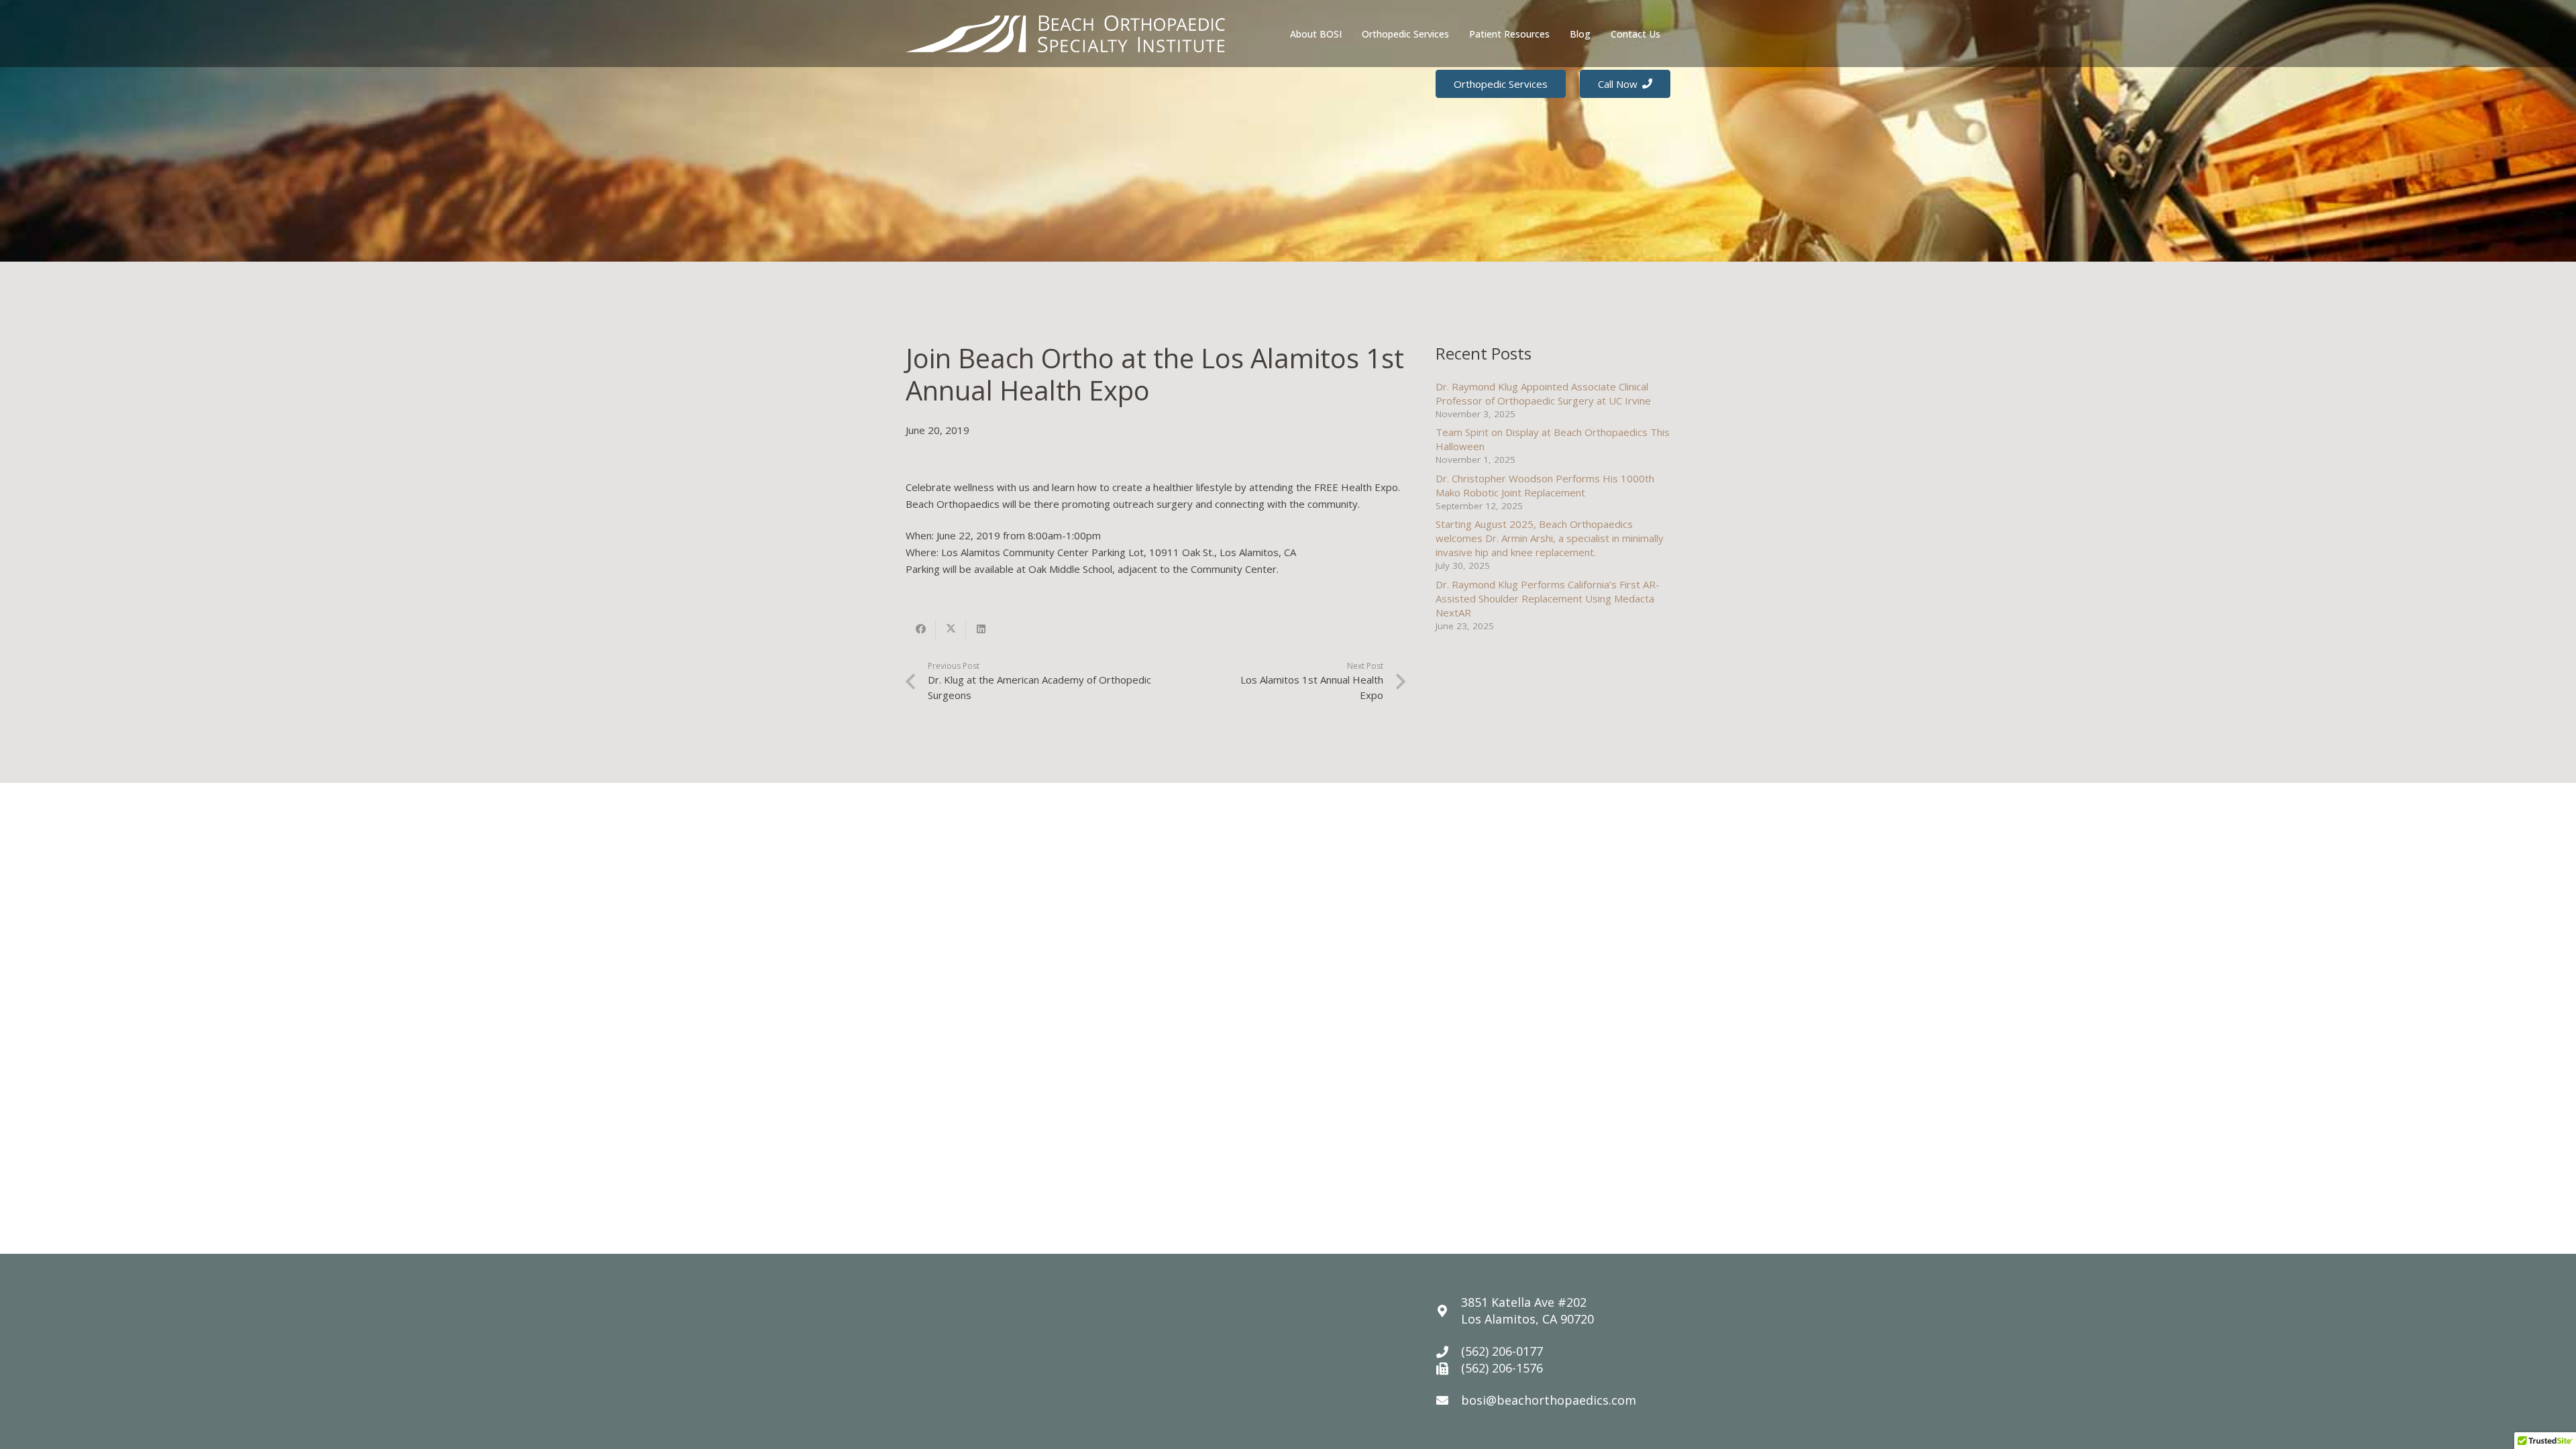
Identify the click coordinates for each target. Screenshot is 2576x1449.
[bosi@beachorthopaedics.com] (1448, 1400)
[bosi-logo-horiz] (1065, 34)
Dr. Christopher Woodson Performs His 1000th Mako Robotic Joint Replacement (1545, 485)
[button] (1350, 34)
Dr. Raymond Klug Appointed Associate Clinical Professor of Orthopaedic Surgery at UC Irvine (1543, 393)
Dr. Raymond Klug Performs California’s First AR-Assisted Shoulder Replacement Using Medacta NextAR (1548, 598)
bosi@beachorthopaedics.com (1549, 1400)
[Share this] (921, 629)
